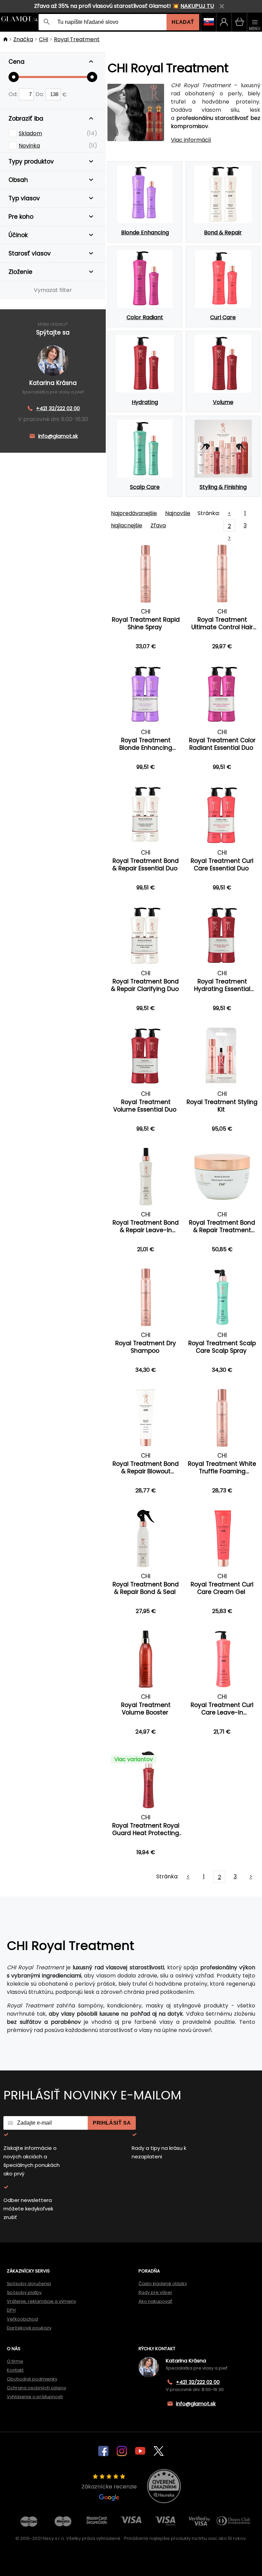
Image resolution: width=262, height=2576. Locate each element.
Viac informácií (191, 140)
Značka (23, 39)
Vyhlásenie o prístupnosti (35, 2397)
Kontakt (15, 2370)
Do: (40, 94)
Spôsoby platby (24, 2292)
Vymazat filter (53, 290)
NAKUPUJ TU (197, 6)
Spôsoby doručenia (29, 2284)
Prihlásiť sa (112, 2123)
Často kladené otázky (163, 2284)
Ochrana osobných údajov (37, 2388)
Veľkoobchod (22, 2319)
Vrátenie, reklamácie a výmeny (41, 2301)
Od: (14, 94)
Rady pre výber (155, 2292)
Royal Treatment (77, 39)
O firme (15, 2361)
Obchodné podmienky (32, 2379)
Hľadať (183, 22)
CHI (43, 39)
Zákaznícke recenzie (109, 2487)
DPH (11, 2310)
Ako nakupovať (155, 2301)
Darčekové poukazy (29, 2328)
